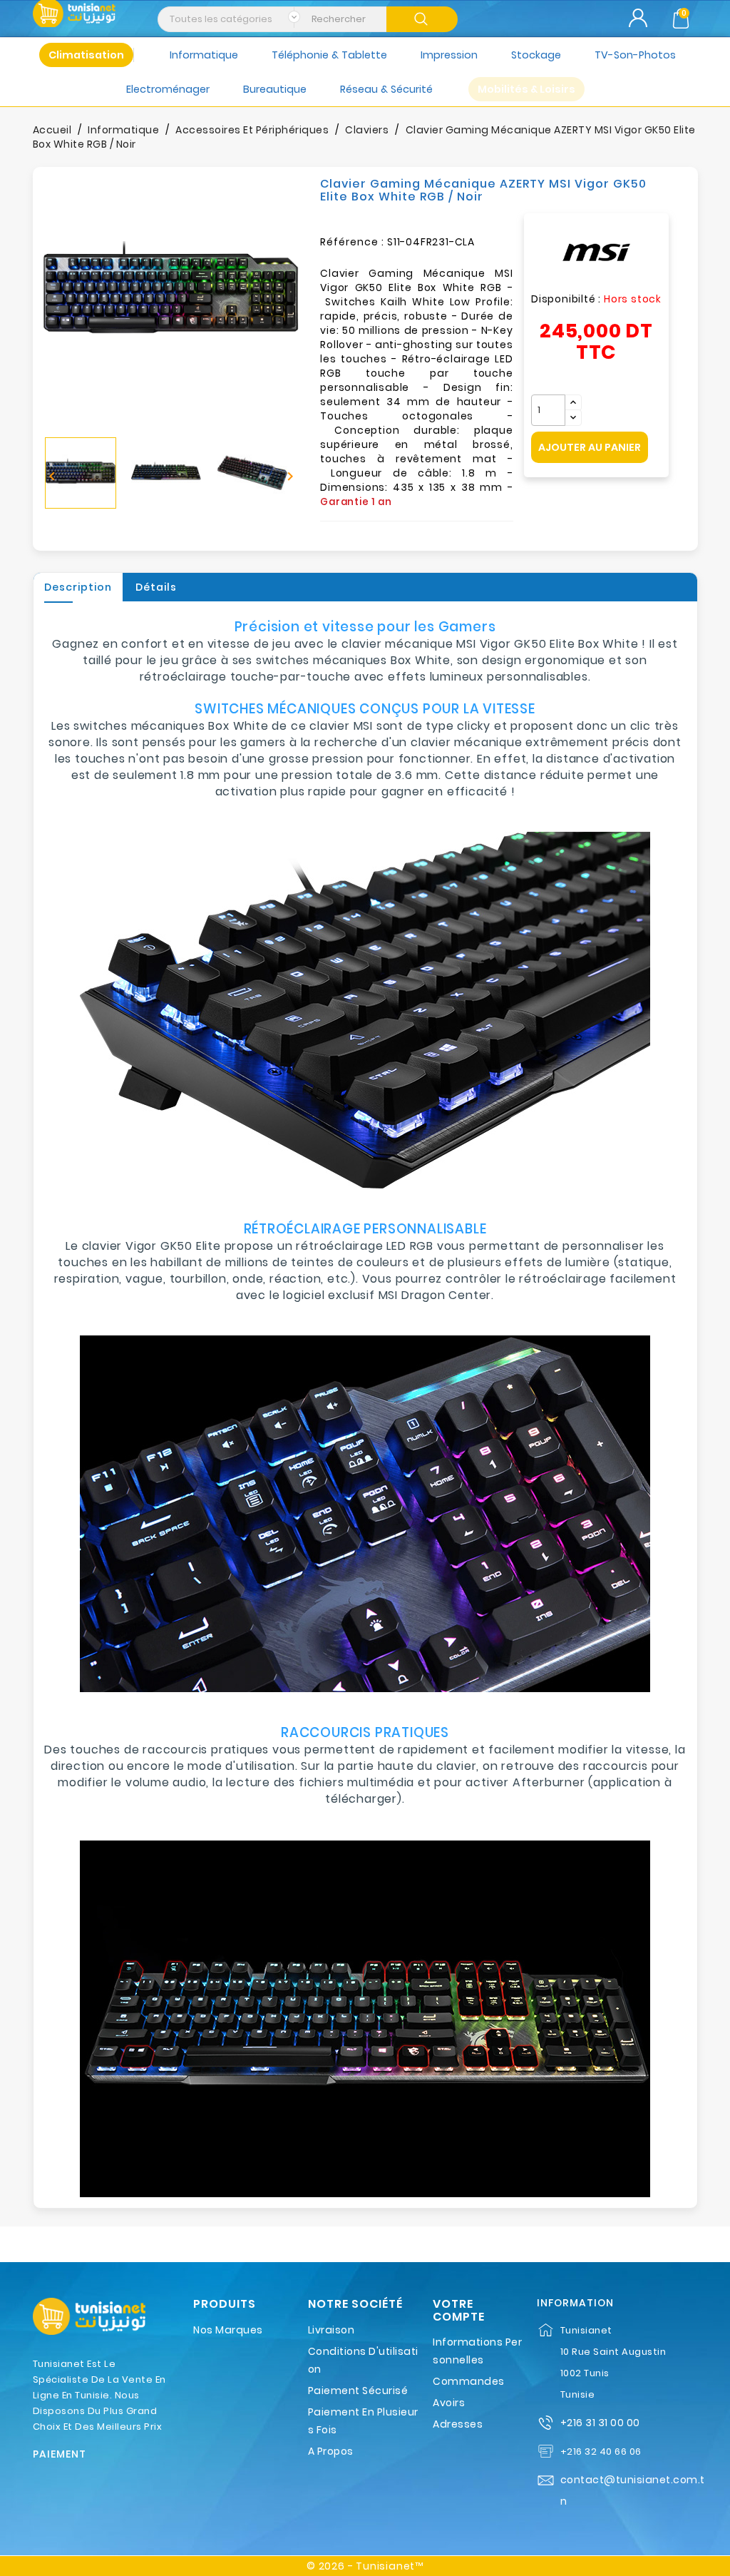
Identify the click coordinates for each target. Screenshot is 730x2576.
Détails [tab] (156, 587)
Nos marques (228, 2330)
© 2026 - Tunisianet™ (365, 2566)
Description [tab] (78, 587)
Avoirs (449, 2403)
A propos (331, 2451)
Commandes (469, 2381)
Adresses (458, 2424)
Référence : (352, 242)
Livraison (331, 2330)
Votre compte (459, 2310)
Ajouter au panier (590, 447)
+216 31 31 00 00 (600, 2423)
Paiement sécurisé (358, 2391)
